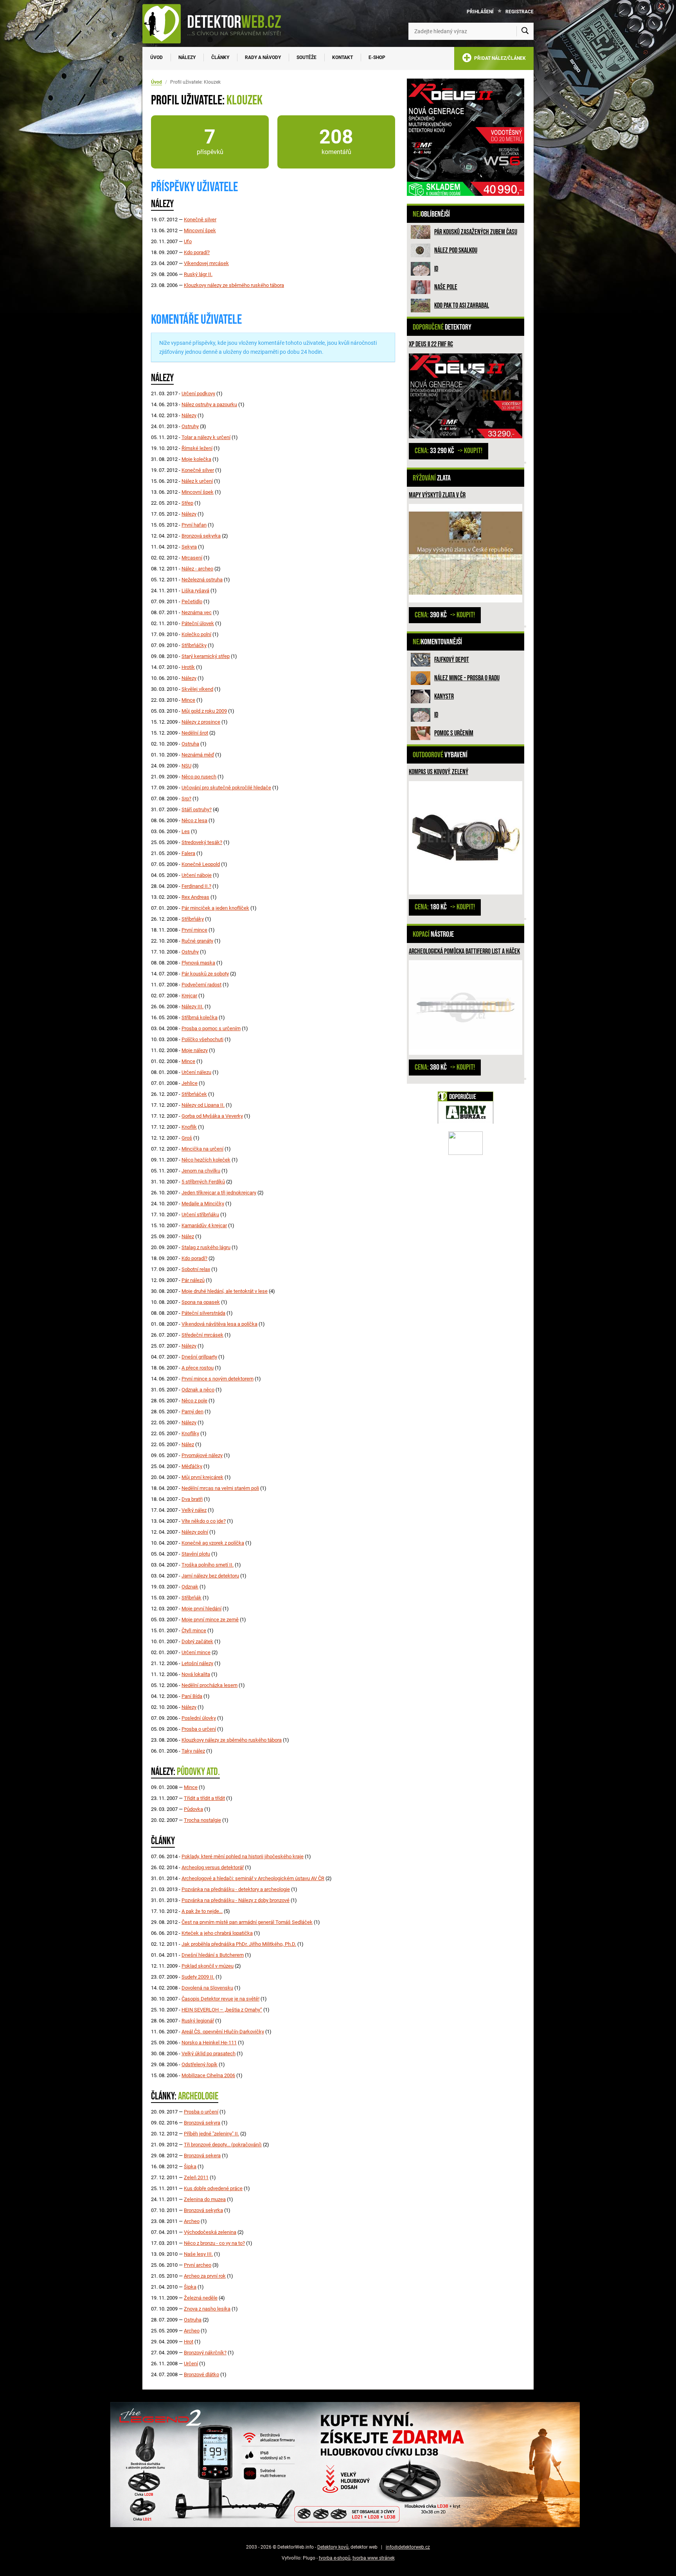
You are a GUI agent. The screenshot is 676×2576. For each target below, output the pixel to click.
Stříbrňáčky (194, 645)
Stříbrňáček (194, 1094)
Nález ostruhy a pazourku (209, 404)
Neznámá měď (198, 755)
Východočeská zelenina (210, 2232)
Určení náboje (197, 875)
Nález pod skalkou (456, 250)
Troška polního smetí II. (208, 1565)
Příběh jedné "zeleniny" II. (211, 2134)
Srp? (186, 799)
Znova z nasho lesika (207, 2309)
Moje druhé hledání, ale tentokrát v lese (225, 1291)
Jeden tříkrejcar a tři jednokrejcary (219, 1193)
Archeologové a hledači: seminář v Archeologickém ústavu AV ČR (253, 1878)
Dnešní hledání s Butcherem (213, 1955)
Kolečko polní (196, 634)
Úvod (156, 57)
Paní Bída (192, 1696)
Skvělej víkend (197, 689)
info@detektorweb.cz (408, 2547)
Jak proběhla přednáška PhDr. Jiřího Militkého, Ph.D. (239, 1944)
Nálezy (187, 57)
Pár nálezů (193, 1280)
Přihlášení (480, 12)
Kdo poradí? (197, 252)
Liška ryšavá (195, 591)
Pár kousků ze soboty (205, 974)
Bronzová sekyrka (201, 536)
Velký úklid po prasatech (209, 2053)
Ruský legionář (198, 2021)
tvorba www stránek (374, 2558)
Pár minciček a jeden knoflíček (215, 908)
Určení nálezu (196, 1072)
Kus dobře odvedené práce (213, 2188)
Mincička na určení (202, 1149)
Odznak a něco (198, 1390)
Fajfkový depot (452, 660)
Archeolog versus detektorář (213, 1867)
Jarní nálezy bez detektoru (210, 1576)
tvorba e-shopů (335, 2558)
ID (436, 269)
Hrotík (188, 667)
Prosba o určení (199, 1729)
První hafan (194, 525)
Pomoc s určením (454, 733)
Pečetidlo (192, 601)
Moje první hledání (201, 1609)
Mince (188, 700)
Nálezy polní (195, 1532)
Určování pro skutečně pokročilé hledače (226, 788)
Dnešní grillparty (199, 1357)
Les (186, 831)
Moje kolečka (196, 459)
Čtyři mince (194, 1630)
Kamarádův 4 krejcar (204, 1225)
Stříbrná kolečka (200, 1017)
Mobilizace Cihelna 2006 (208, 2075)
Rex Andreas (195, 897)
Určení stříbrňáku (200, 1215)
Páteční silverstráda (203, 1313)
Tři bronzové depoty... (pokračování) (223, 2145)
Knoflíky (190, 1433)
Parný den (192, 1412)
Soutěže (307, 57)
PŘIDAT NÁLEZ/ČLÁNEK (499, 58)
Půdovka (193, 1809)
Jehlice (190, 1083)
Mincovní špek (200, 230)
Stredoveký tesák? (202, 842)
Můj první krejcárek (202, 1477)
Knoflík (189, 1127)
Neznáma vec (197, 612)
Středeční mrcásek (202, 1335)
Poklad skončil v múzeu (208, 1966)
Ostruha (190, 744)
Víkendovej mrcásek (206, 263)
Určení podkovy (198, 393)
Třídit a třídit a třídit (204, 1798)
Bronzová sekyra (202, 2123)
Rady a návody (263, 57)
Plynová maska (198, 963)
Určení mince (196, 1652)
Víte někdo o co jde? (204, 1521)
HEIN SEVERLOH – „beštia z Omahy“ (222, 2010)
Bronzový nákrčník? (205, 2353)
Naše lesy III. (198, 2254)
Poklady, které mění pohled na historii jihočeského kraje (243, 1856)
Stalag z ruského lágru (206, 1247)
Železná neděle (201, 2298)
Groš (187, 1138)
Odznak (190, 1587)
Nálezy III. (192, 1007)
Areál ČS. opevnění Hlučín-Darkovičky (223, 2032)
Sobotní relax (196, 1269)
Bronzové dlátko (201, 2374)
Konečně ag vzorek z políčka (213, 1543)
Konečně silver (200, 220)
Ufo (188, 241)
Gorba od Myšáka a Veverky (212, 1116)
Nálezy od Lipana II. (203, 1105)
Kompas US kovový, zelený (439, 772)
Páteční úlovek (198, 623)
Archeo (192, 2221)
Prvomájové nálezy (202, 1455)
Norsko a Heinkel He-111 (209, 2043)
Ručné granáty (197, 941)
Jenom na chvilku (201, 1171)
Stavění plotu (196, 1554)
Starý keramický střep (206, 656)
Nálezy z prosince (201, 722)
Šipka (190, 2166)
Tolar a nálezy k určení (206, 437)
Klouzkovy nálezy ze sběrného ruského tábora (234, 285)
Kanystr (444, 696)
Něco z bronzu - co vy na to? (214, 2243)
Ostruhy (190, 426)
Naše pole (446, 287)
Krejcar (189, 996)
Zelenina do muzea (205, 2199)
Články (220, 57)
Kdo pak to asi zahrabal (462, 306)
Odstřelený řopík (200, 2064)
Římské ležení (197, 448)
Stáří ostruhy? (197, 809)
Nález (188, 1236)
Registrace (520, 12)
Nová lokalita (196, 1674)
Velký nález (194, 1510)
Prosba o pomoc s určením (211, 1028)
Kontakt (342, 57)
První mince (194, 930)
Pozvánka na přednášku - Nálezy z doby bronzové (236, 1900)
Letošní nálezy (197, 1663)
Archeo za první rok (205, 2276)
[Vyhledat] (525, 31)
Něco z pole (194, 1401)
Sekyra (189, 547)
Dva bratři (192, 1499)
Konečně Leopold (201, 864)
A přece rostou (198, 1368)
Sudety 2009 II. (198, 1977)
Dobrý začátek (197, 1641)
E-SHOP (377, 57)
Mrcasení (192, 558)
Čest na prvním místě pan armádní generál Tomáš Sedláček (247, 1922)
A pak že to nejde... (202, 1911)
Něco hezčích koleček (206, 1160)
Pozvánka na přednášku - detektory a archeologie (236, 1889)
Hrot (189, 2342)
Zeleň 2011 (196, 2177)
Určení (191, 2364)
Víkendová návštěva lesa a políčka (219, 1324)
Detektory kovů (333, 2547)
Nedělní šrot (195, 733)
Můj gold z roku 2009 (204, 711)
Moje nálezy (195, 1050)
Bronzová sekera (202, 2156)
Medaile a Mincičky (203, 1204)
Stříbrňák (191, 1598)
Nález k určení (197, 481)
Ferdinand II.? (196, 886)
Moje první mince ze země (210, 1620)
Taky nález (193, 1751)
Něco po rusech (199, 777)
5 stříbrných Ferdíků (203, 1182)
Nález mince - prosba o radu (467, 678)
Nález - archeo (197, 569)
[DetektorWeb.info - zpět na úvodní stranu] (217, 23)
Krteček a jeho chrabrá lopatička (217, 1933)
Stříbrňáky (193, 919)
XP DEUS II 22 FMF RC (431, 344)
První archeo (198, 2265)
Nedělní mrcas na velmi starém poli (220, 1488)
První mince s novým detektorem (218, 1379)
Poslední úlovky (199, 1718)
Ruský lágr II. (198, 274)
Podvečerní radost (201, 985)
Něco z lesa (194, 820)
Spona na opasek (201, 1302)
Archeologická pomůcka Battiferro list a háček (464, 951)
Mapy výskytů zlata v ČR (437, 495)
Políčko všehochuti (202, 1039)
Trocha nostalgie (202, 1820)
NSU (186, 766)
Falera (188, 853)
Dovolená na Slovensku (207, 1988)
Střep (187, 503)
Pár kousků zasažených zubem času (476, 232)
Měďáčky (192, 1466)
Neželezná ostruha (202, 580)
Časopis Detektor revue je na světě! (220, 1999)
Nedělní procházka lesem (209, 1685)
